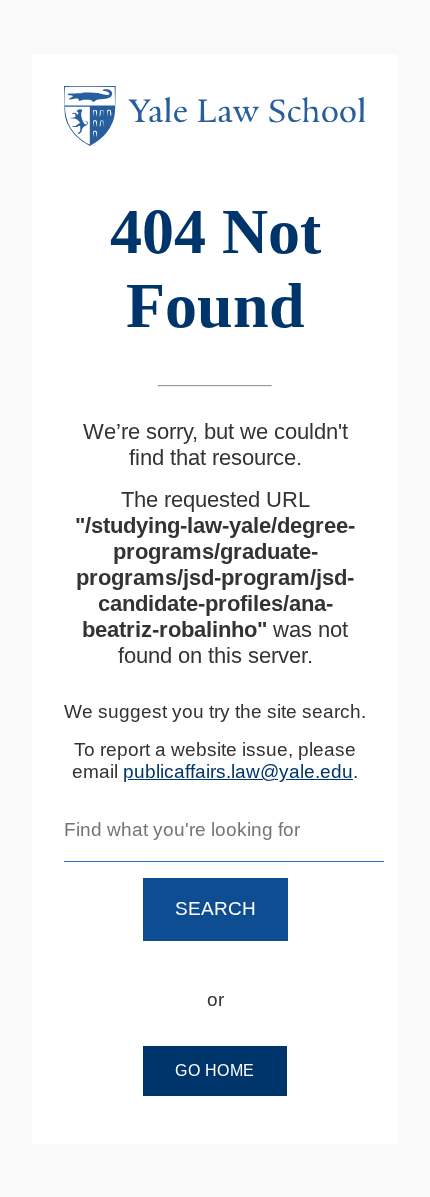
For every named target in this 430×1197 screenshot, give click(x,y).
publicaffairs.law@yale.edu (238, 771)
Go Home (214, 1070)
